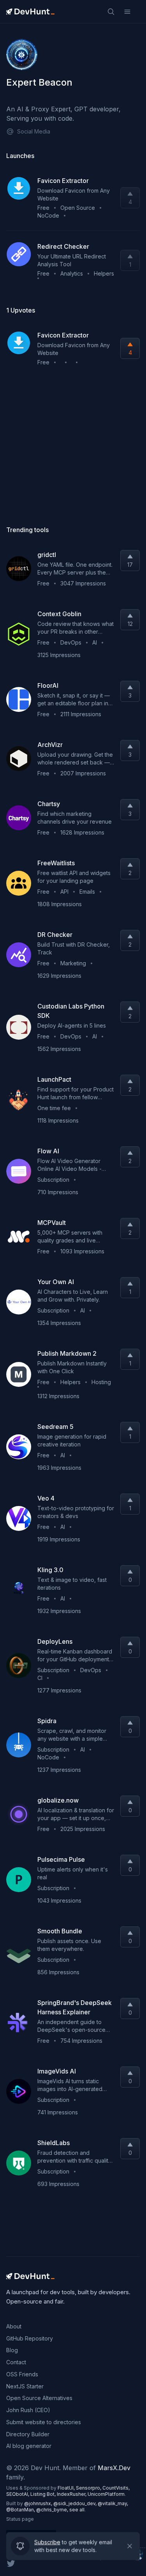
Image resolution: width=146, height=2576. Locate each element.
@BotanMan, (21, 2510)
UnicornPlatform (106, 2494)
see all (77, 2510)
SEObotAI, (18, 2494)
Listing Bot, (44, 2494)
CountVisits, (116, 2488)
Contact (16, 2362)
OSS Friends (22, 2374)
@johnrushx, (39, 2503)
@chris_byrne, (53, 2510)
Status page (20, 2519)
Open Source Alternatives (39, 2398)
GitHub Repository (30, 2338)
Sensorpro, (89, 2488)
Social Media (34, 131)
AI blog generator (29, 2446)
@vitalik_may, (113, 2503)
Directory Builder (28, 2434)
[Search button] (111, 12)
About (14, 2326)
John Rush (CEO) (28, 2410)
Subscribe (47, 2540)
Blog (12, 2350)
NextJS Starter (25, 2386)
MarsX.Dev (114, 2468)
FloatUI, (67, 2488)
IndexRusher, (72, 2494)
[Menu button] (127, 12)
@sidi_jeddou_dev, (76, 2503)
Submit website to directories (44, 2422)
